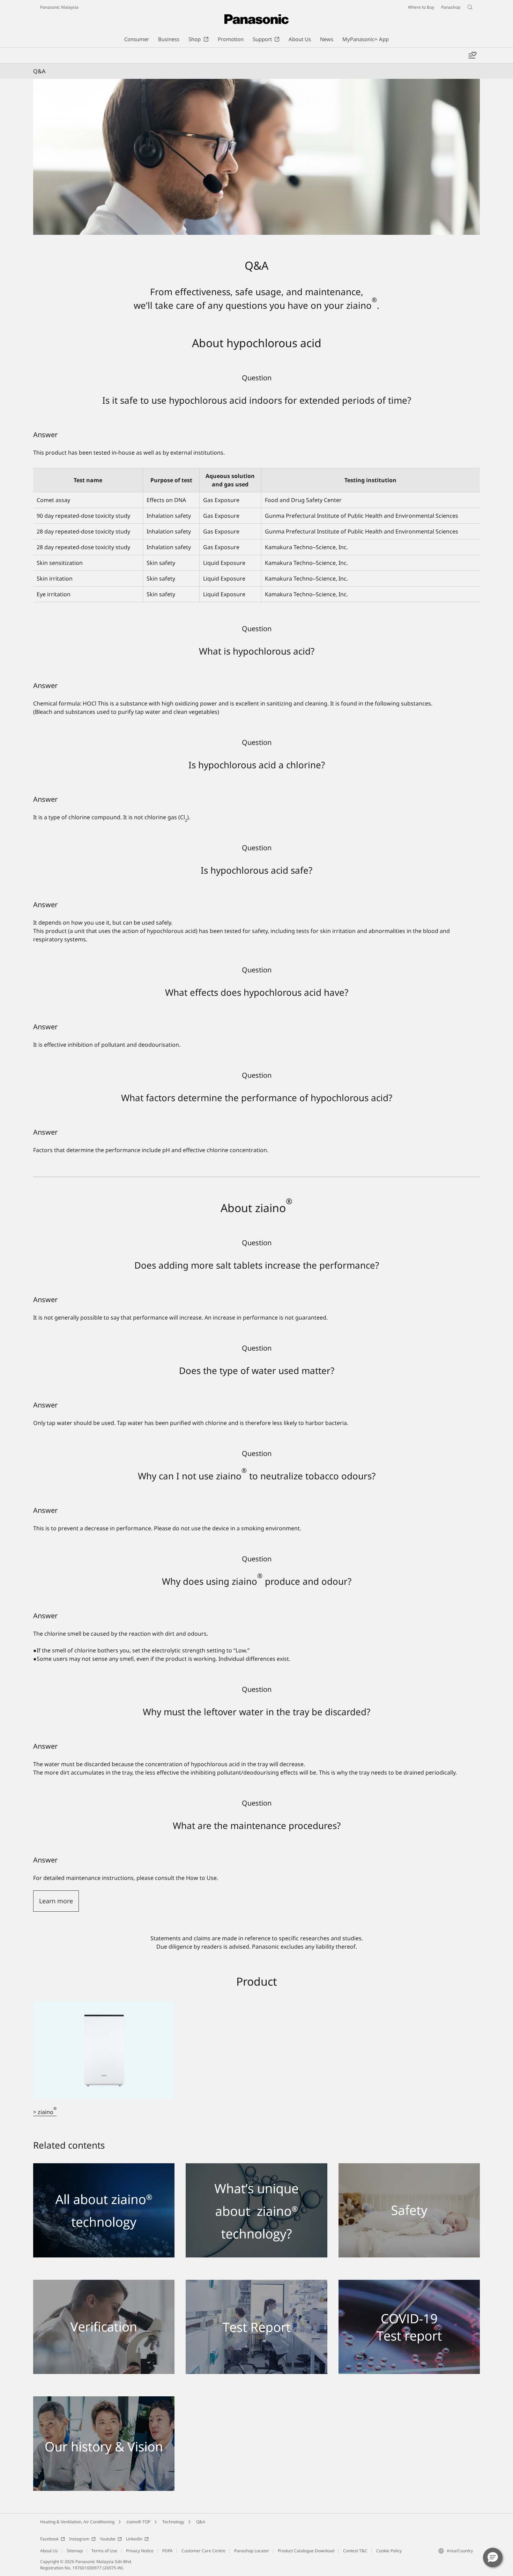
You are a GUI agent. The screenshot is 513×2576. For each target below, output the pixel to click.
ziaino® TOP (138, 2522)
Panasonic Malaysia (59, 7)
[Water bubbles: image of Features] (256, 2167)
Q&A (201, 2522)
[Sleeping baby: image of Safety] (409, 2167)
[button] (493, 2558)
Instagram (79, 2539)
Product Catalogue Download (306, 2551)
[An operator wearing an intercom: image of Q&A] (256, 157)
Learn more (56, 1901)
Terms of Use (104, 2551)
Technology (173, 2522)
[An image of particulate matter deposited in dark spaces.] (104, 2167)
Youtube (108, 2539)
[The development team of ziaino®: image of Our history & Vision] (104, 2400)
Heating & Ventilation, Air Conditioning (77, 2522)
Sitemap (75, 2551)
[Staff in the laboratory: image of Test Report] (256, 2284)
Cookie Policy (389, 2551)
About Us (49, 2551)
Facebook (49, 2539)
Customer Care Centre (203, 2551)
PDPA (168, 2551)
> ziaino (45, 2112)
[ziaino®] (104, 2005)
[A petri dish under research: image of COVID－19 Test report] (409, 2284)
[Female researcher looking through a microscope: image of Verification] (104, 2284)
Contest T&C (355, 2551)
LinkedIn (134, 2539)
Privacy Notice (140, 2551)
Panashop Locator (252, 2551)
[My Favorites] (472, 55)
